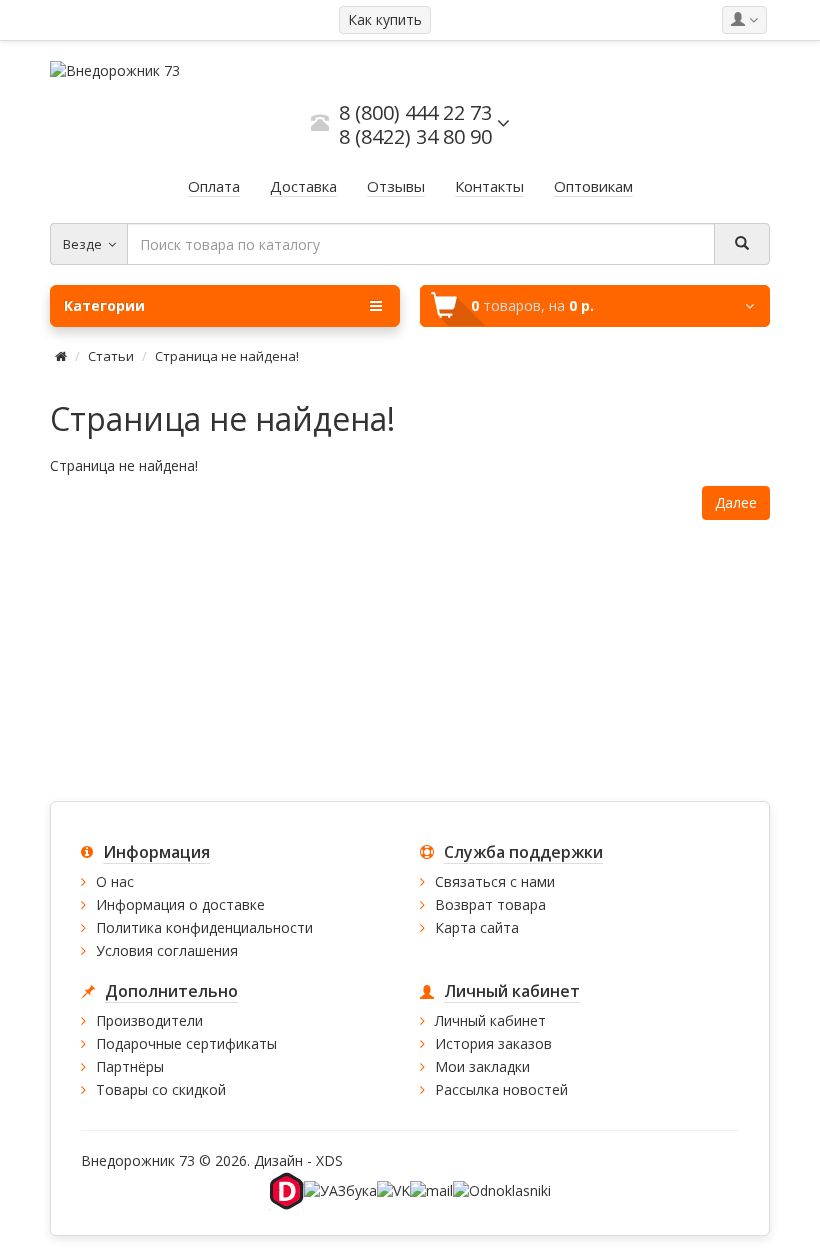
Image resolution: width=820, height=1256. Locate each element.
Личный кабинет (490, 1020)
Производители (149, 1020)
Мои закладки (482, 1066)
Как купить (385, 19)
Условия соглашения (167, 950)
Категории (104, 305)
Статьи (111, 356)
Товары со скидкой (161, 1089)
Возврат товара (490, 904)
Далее (736, 502)
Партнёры (130, 1066)
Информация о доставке (180, 904)
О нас (115, 881)
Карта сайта (477, 927)
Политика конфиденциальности (204, 927)
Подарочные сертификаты (186, 1043)
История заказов (493, 1043)
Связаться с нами (495, 881)
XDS (329, 1160)
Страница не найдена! (227, 356)
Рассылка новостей (501, 1089)
